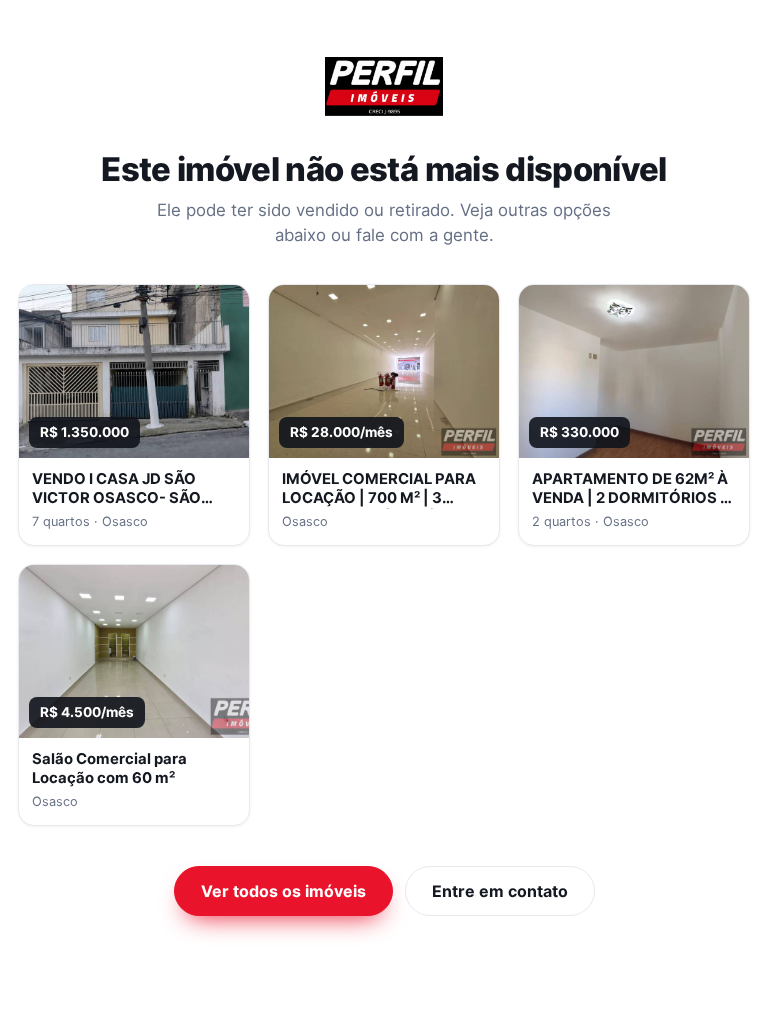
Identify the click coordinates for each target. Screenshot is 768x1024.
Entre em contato (500, 891)
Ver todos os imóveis (283, 891)
